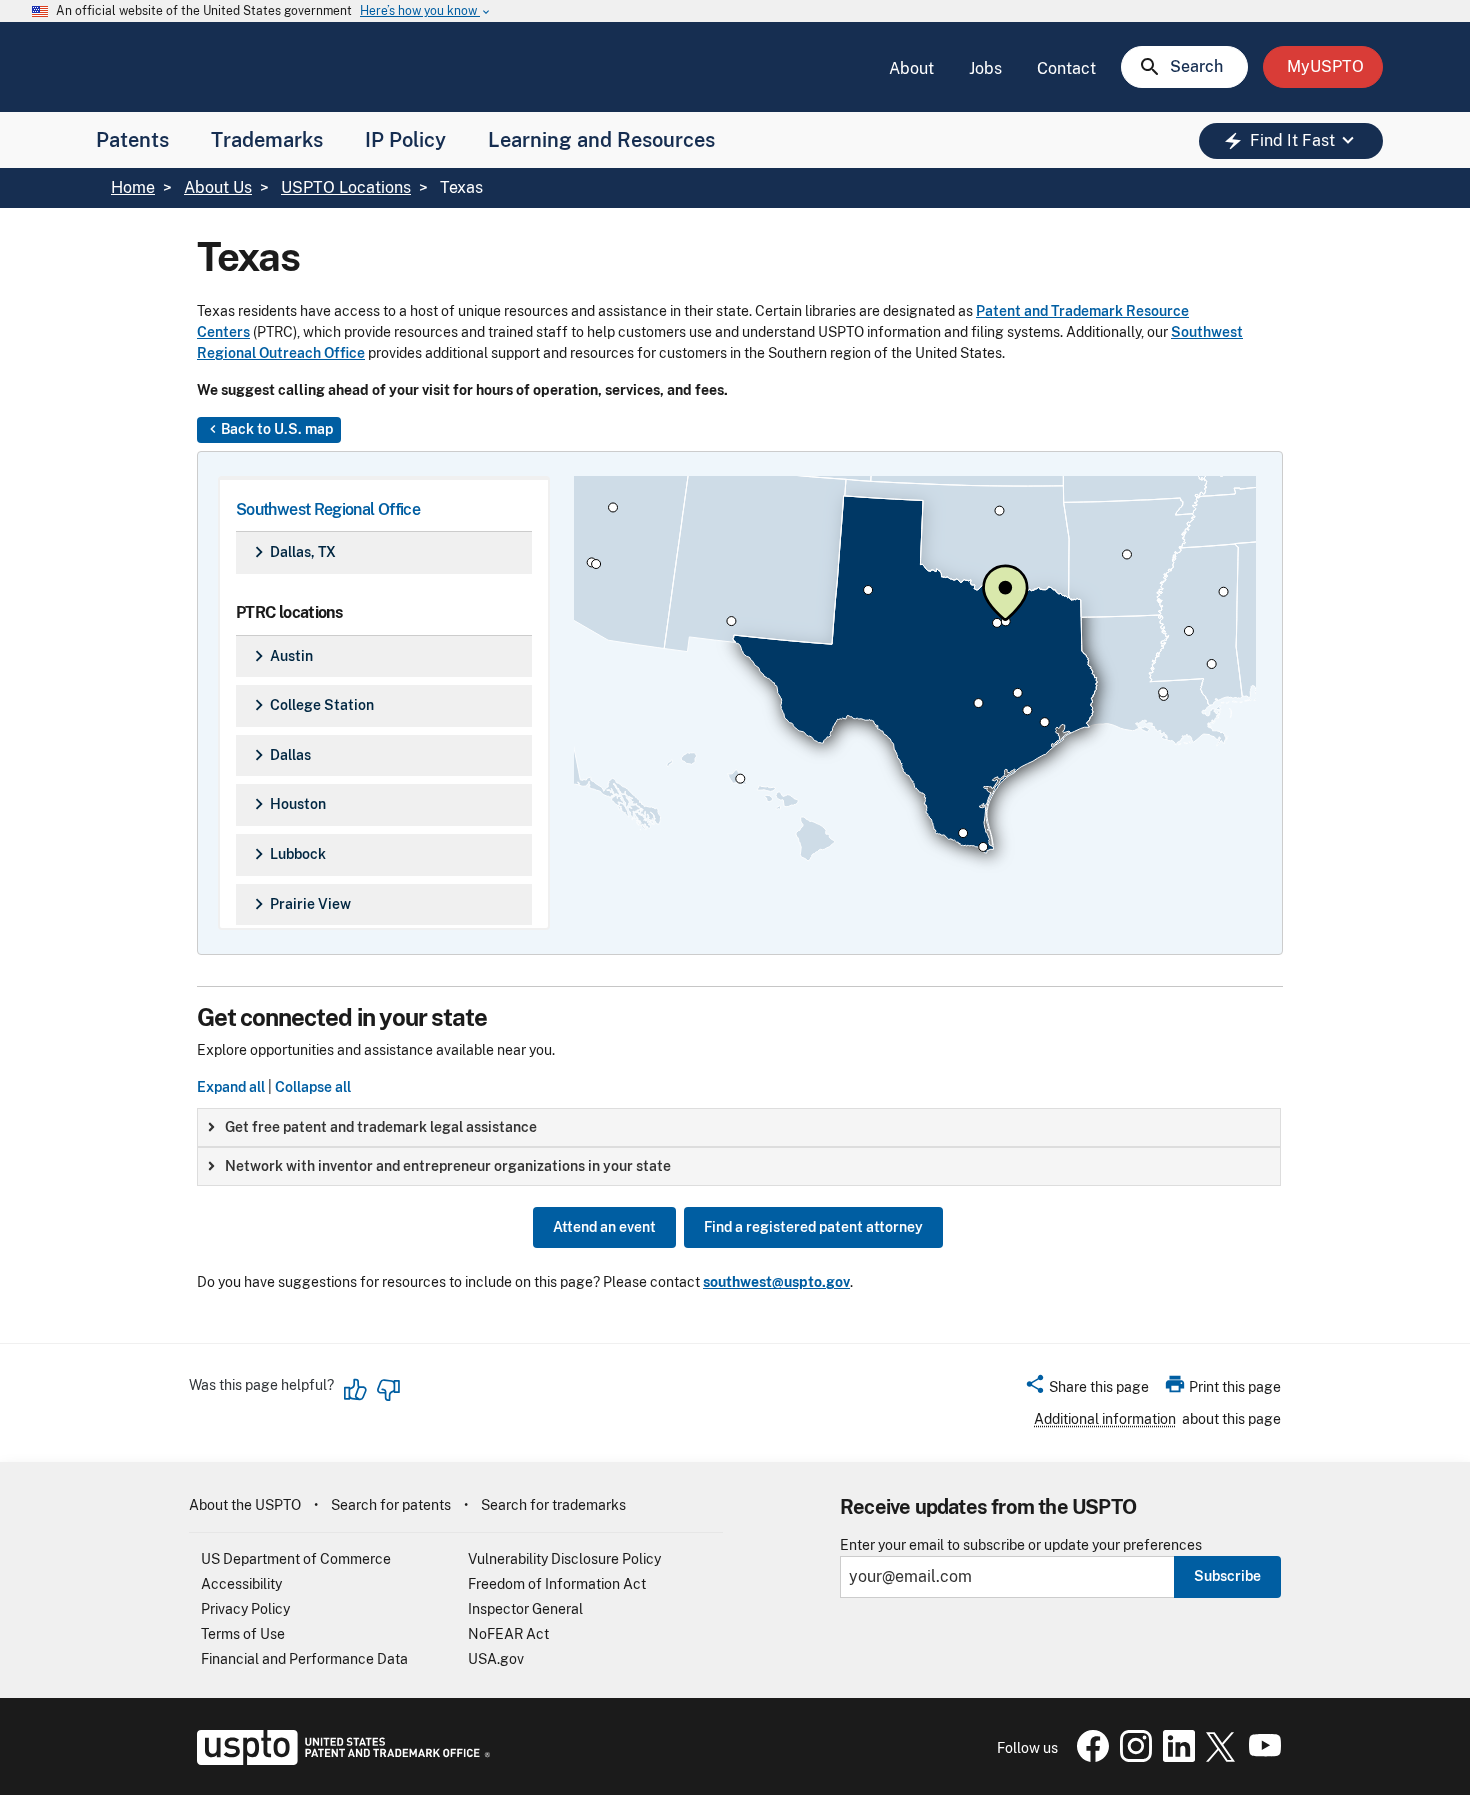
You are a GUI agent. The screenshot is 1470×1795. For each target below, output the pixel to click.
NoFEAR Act (508, 1634)
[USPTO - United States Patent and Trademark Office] (339, 1760)
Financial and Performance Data (304, 1659)
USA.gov (496, 1659)
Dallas (279, 755)
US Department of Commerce (296, 1559)
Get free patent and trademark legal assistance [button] (381, 1127)
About (911, 68)
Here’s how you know (426, 11)
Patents (132, 140)
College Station (311, 705)
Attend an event (604, 1227)
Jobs (985, 68)
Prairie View (299, 904)
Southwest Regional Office (328, 509)
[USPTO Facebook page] (1089, 1757)
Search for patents (391, 1505)
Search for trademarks (553, 1505)
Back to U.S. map (269, 429)
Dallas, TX (292, 552)
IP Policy (405, 140)
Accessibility (241, 1584)
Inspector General (525, 1609)
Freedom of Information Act (557, 1584)
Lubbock (287, 854)
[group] (739, 1127)
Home (133, 187)
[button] (1086, 1390)
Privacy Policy (245, 1609)
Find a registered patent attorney (813, 1227)
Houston (287, 804)
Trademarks (267, 140)
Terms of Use (243, 1634)
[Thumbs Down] (388, 1390)
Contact (1066, 68)
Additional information (1105, 1419)
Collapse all (313, 1087)
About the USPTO (245, 1505)
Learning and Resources (601, 140)
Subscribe (1227, 1576)
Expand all (231, 1087)
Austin (280, 656)
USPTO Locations (346, 187)
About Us (218, 187)
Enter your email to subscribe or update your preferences (1021, 1545)
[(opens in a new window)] (1132, 1757)
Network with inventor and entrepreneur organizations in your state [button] (448, 1166)
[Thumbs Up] (356, 1390)
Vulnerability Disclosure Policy (564, 1559)
